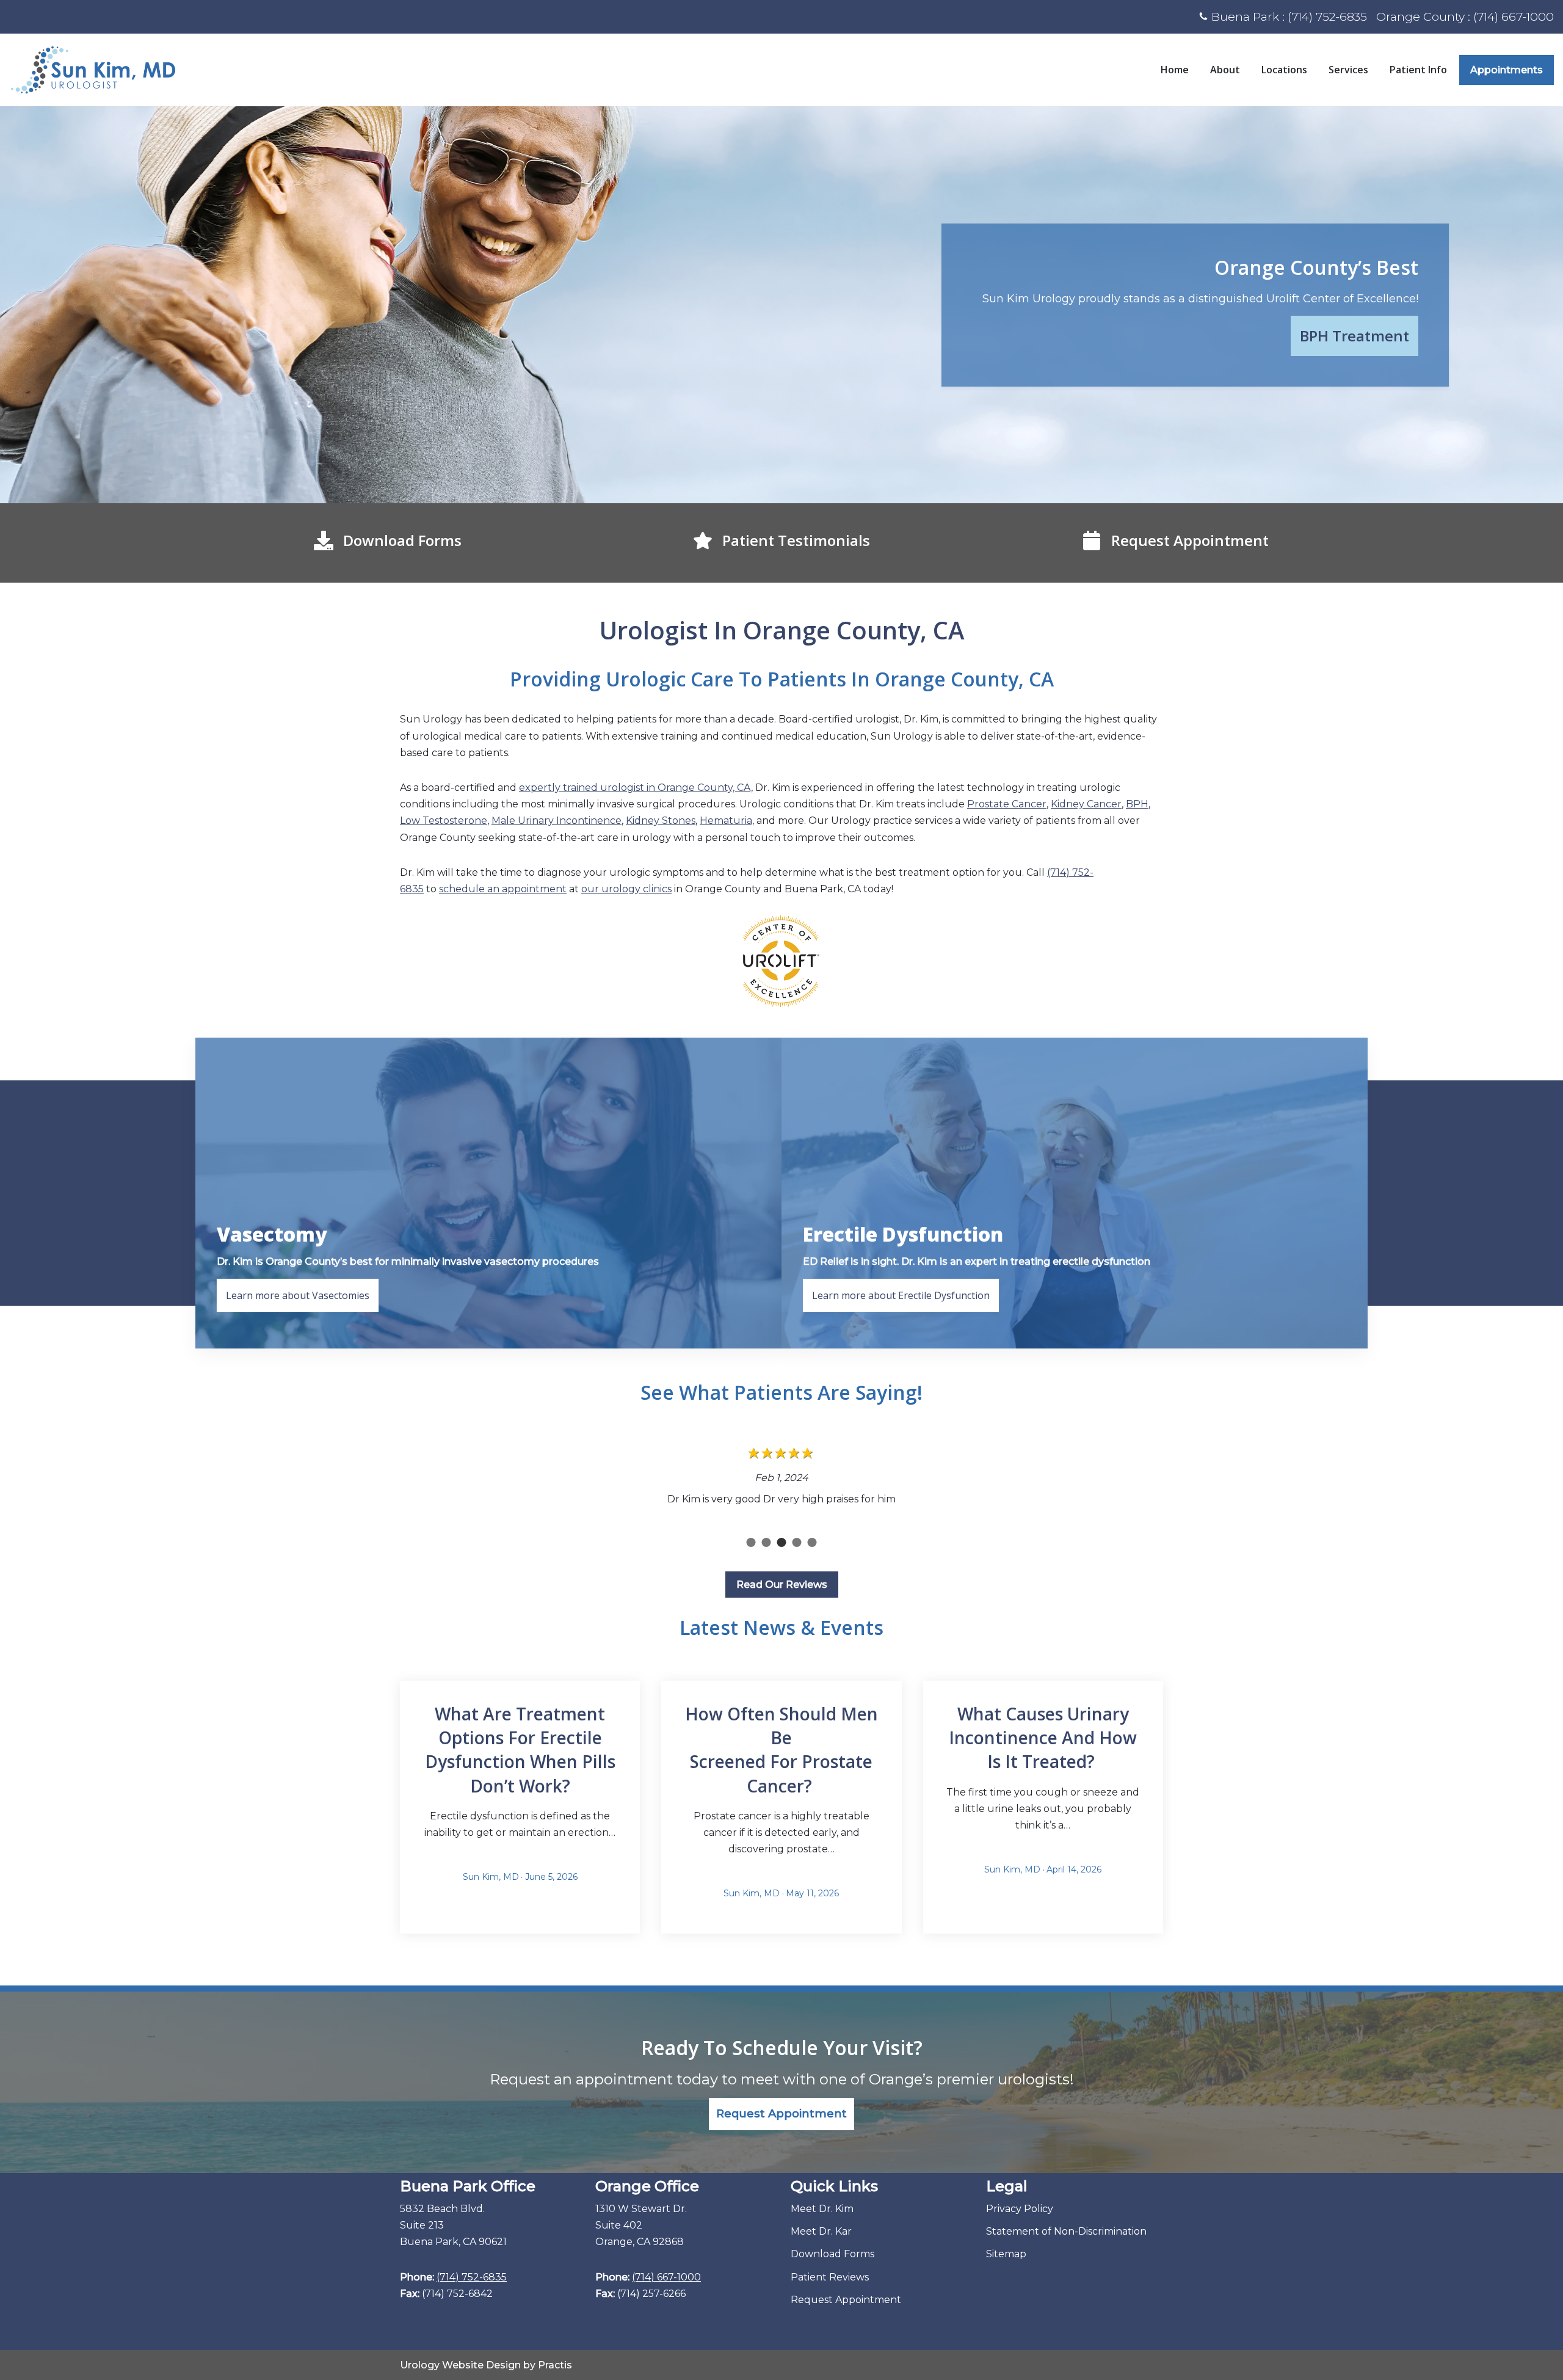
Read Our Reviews (782, 1585)
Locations (1284, 70)
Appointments (1507, 70)
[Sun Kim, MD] (93, 70)
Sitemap (1006, 2254)
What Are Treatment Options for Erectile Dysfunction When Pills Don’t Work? (520, 1750)
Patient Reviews (830, 2277)
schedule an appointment (503, 889)
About (1225, 70)
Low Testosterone (444, 821)
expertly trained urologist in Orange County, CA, (636, 788)
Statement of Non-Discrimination (1066, 2231)
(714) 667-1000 (666, 2277)
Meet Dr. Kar (821, 2231)
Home (1175, 70)
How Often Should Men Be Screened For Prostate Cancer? (781, 1750)
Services (1348, 70)
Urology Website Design (460, 2365)
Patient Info (1418, 70)
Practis (555, 2365)
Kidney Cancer (1086, 804)
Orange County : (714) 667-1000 (1465, 16)
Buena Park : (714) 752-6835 (1289, 16)
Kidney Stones (661, 821)
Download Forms (832, 2254)
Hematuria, (727, 821)
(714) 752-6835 (472, 2277)
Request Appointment (846, 2300)
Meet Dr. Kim (822, 2209)
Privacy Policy (1020, 2209)
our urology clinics (626, 889)
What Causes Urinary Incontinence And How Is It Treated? (1043, 1738)
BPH (1137, 804)
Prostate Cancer (1007, 804)
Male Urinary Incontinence (557, 821)
